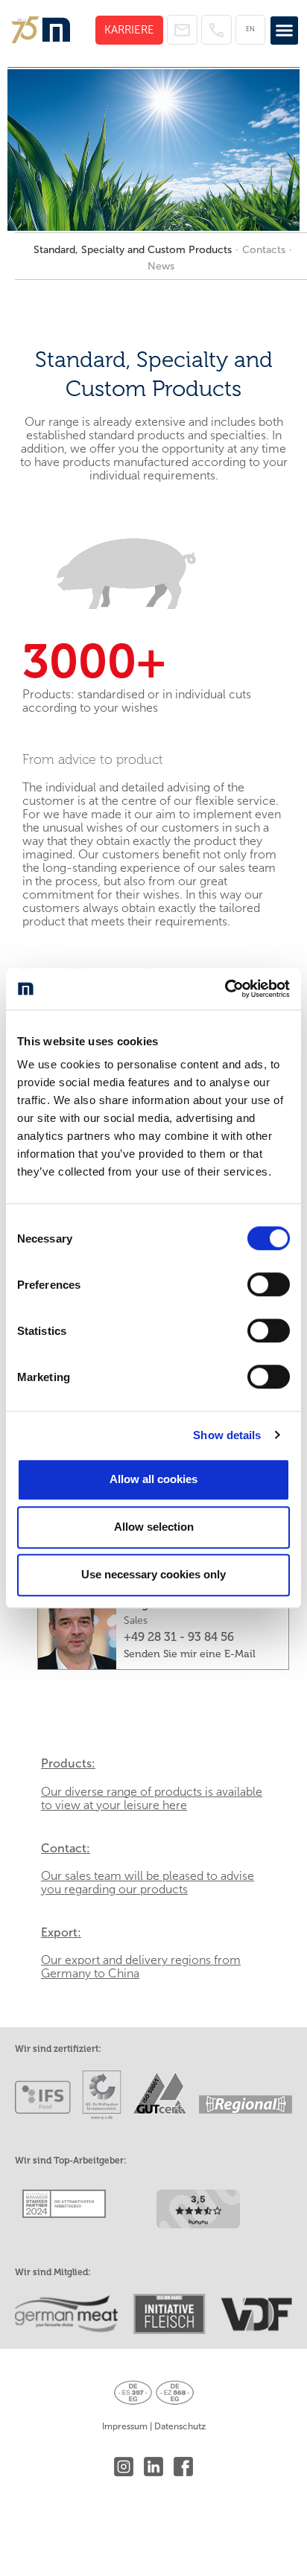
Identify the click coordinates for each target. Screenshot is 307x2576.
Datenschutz (180, 2426)
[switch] (269, 1284)
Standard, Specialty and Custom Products (133, 250)
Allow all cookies (153, 1479)
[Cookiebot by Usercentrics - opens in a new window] (225, 989)
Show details (227, 1435)
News (161, 266)
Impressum (125, 2426)
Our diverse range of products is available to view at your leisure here (152, 1798)
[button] (285, 31)
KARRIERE (129, 30)
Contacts (264, 250)
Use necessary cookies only (153, 1574)
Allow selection (154, 1527)
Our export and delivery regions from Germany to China (141, 1967)
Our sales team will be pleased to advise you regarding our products (148, 1882)
